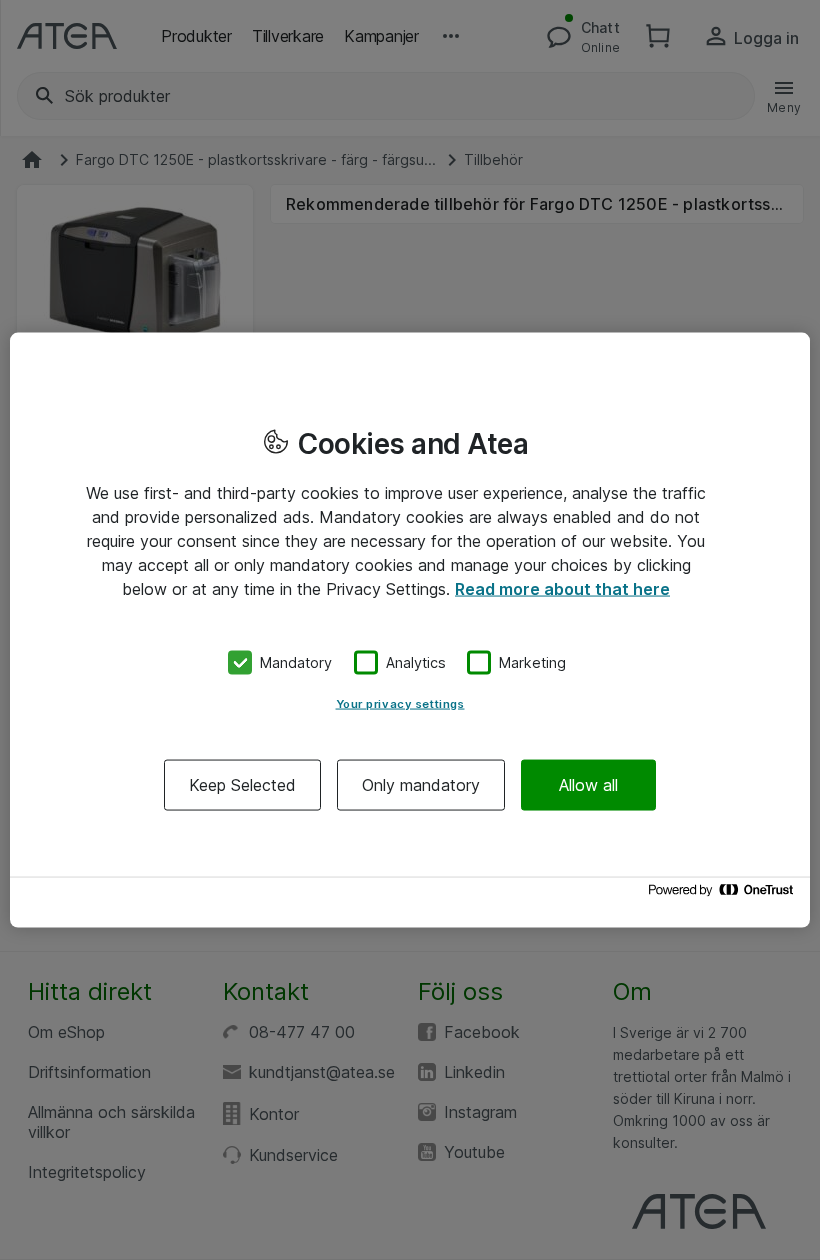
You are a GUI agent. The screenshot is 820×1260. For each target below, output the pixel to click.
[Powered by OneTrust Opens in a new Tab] (724, 894)
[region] (410, 630)
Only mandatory (421, 784)
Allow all (588, 784)
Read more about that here (562, 589)
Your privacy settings (400, 703)
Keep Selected (242, 784)
